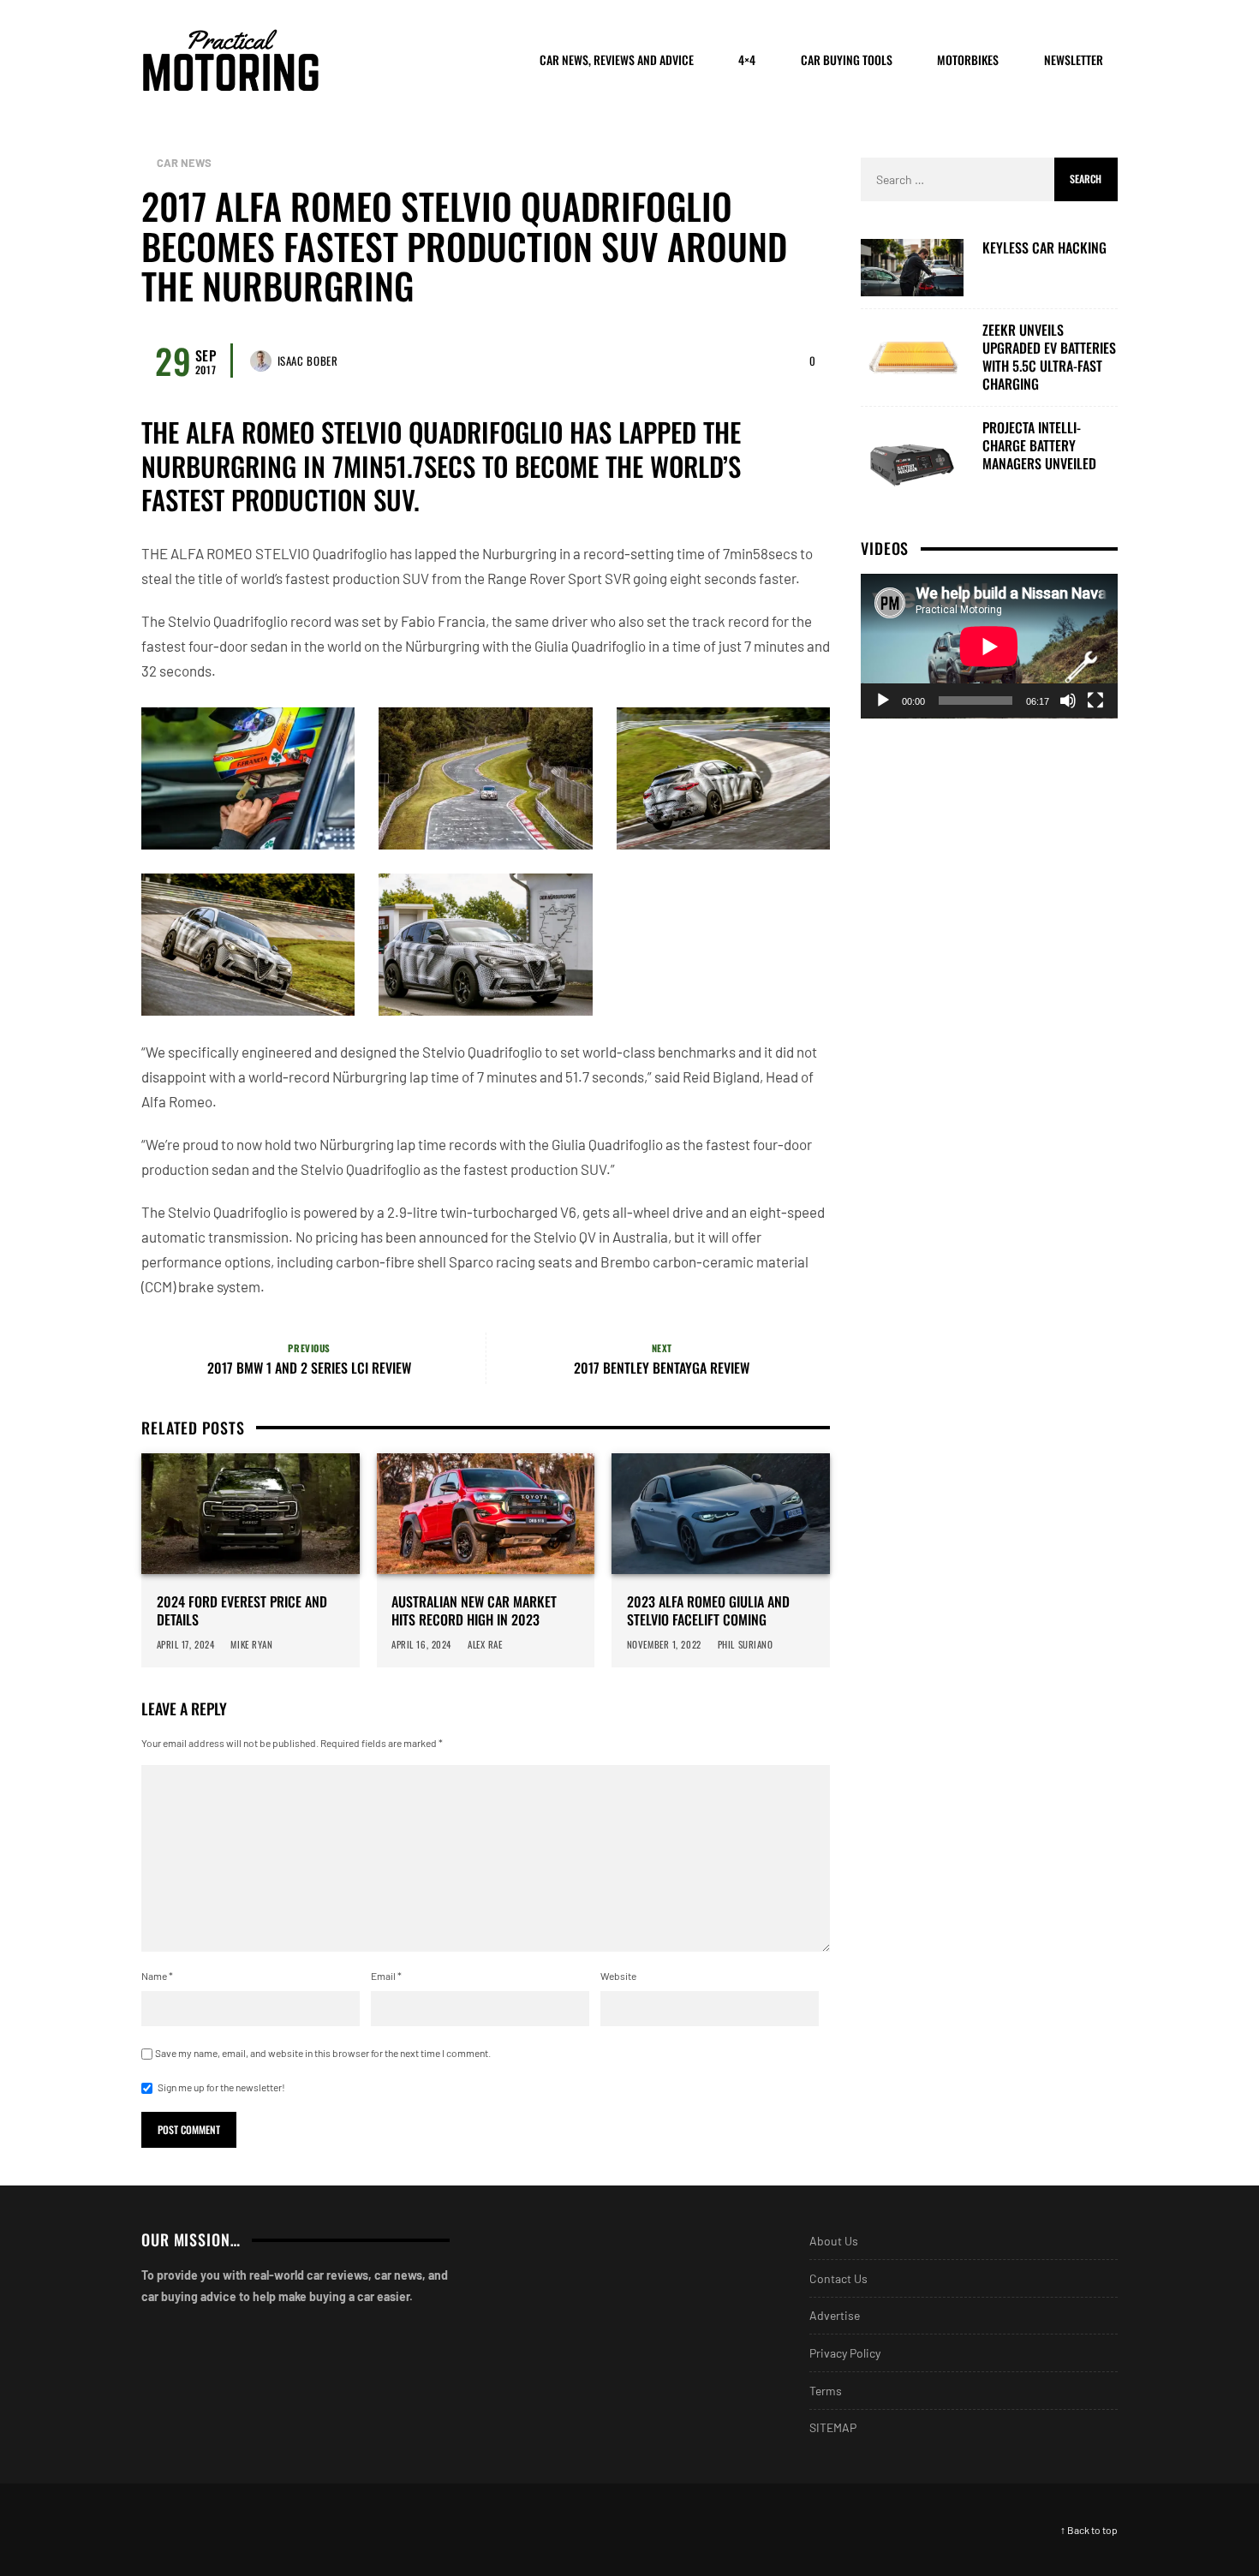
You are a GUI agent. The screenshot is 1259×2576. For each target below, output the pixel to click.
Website (618, 1976)
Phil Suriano (746, 1644)
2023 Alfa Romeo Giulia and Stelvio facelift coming (708, 1611)
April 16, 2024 (421, 1644)
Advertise (835, 2315)
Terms (826, 2391)
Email (386, 1976)
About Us (834, 2241)
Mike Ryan (252, 1644)
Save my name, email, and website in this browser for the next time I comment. (323, 2053)
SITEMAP (833, 2427)
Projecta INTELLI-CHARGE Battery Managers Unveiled (1039, 445)
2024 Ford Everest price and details (242, 1611)
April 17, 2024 (186, 1644)
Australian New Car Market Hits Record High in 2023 (474, 1611)
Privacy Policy (845, 2353)
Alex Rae (486, 1644)
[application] (989, 646)
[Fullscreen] (1095, 701)
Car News (185, 163)
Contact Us (838, 2278)
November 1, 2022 (664, 1644)
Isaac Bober (308, 361)
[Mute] (1068, 701)
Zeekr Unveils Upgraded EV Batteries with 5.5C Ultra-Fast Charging (1049, 357)
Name (157, 1976)
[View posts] (146, 163)
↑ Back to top (1089, 2530)
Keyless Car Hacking (1044, 248)
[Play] (883, 701)
